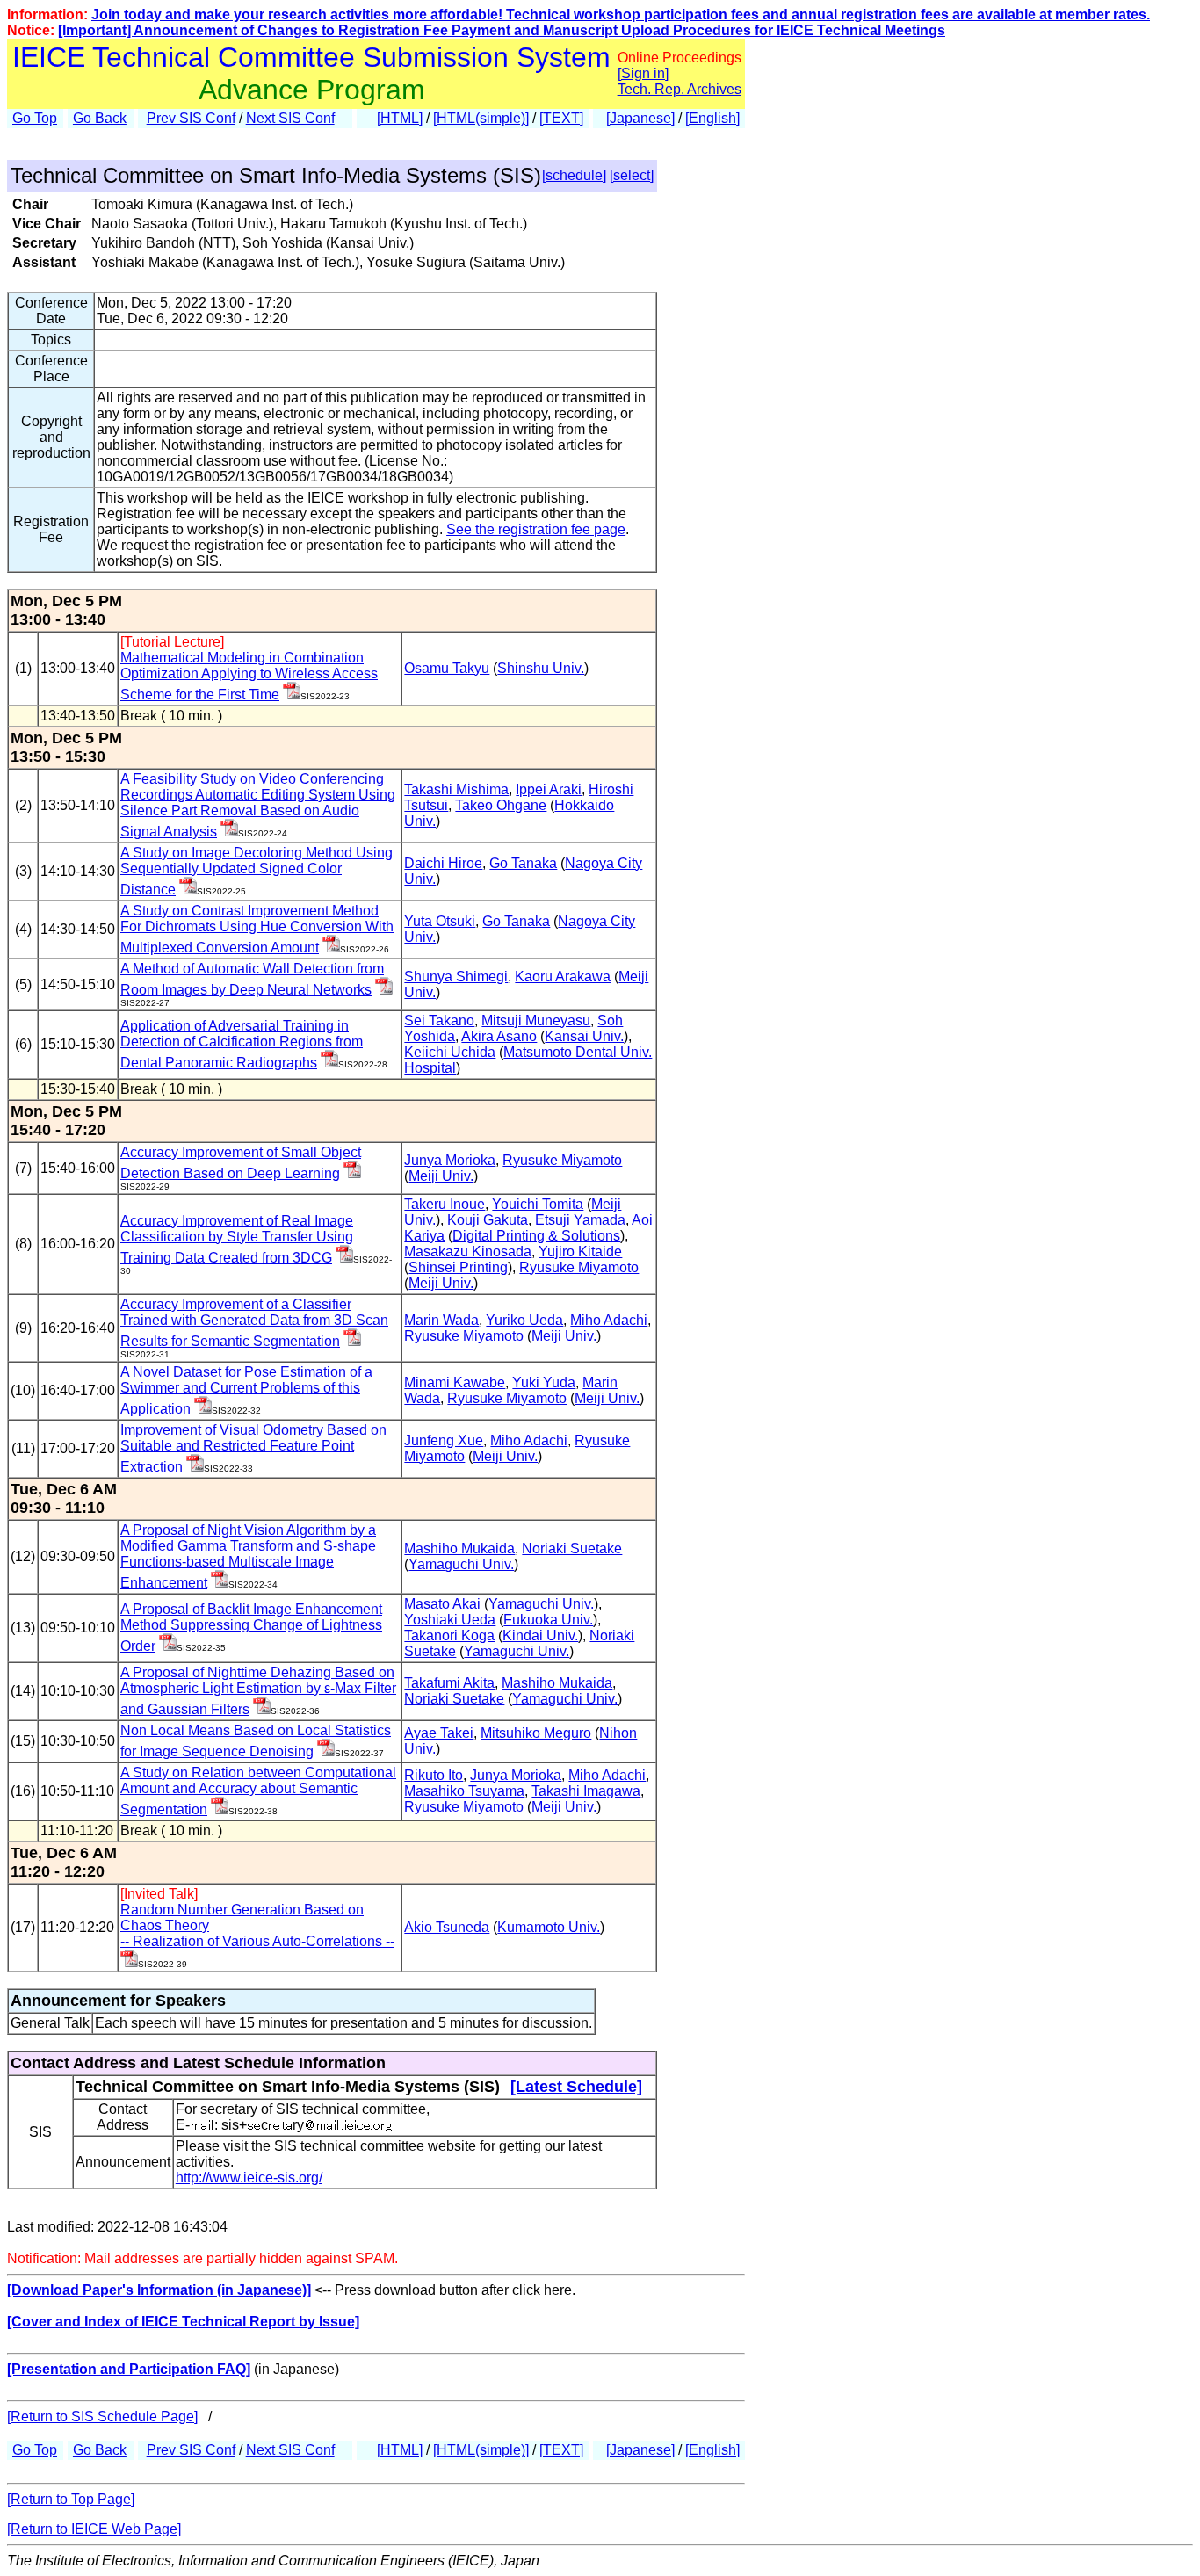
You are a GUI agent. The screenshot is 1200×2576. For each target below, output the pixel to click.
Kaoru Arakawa (563, 977)
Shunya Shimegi (456, 977)
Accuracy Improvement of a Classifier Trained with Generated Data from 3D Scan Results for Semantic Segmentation (254, 1323)
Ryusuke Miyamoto (562, 1160)
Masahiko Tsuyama (464, 1791)
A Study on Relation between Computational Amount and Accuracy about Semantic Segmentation (258, 1791)
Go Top (35, 118)
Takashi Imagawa (586, 1791)
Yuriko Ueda (524, 1320)
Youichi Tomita (538, 1204)
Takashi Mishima (456, 789)
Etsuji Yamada (580, 1220)
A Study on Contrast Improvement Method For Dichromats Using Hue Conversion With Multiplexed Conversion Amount (257, 929)
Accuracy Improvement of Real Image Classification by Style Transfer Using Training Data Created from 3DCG (237, 1239)
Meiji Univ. (441, 1176)
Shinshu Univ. (541, 668)
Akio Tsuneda (447, 1927)
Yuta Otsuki (440, 921)
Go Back (100, 118)
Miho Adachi (609, 1320)
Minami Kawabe (455, 1382)
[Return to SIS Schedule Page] (102, 2417)
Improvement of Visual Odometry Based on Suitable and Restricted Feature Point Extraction (253, 1448)
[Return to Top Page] (71, 2499)
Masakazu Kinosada (468, 1252)
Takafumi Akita (449, 1683)
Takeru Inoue (445, 1204)
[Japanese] (640, 118)
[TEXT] (561, 118)
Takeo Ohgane (501, 805)
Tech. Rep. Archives (680, 89)
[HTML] (400, 118)
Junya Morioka (450, 1160)
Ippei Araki (549, 789)
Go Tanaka (523, 863)
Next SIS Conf (290, 118)
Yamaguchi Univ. (461, 1564)
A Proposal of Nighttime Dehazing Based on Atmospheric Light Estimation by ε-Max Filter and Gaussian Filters (258, 1691)
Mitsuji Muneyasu (536, 1020)
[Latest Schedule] (576, 2087)
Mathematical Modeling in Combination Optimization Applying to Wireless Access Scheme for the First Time (249, 676)
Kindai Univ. (540, 1635)
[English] (712, 118)
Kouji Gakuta (488, 1220)
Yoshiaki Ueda (450, 1620)
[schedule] (574, 175)
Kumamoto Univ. (549, 1927)
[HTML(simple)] (481, 118)
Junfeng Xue (444, 1440)
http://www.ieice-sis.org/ (249, 2178)
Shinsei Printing (458, 1267)
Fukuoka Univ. (548, 1620)
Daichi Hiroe (443, 863)
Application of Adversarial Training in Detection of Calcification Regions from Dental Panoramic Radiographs (242, 1044)
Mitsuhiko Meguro (536, 1733)
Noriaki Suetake (572, 1548)
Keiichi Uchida (450, 1052)
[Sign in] (643, 73)
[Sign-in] (292, 695)
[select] (632, 175)
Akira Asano (499, 1036)
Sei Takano (439, 1020)
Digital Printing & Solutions (536, 1236)
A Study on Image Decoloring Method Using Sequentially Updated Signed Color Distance (257, 871)
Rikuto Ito (434, 1775)
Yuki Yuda (544, 1382)
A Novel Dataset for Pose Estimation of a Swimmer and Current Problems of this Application (246, 1390)
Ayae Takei (439, 1733)
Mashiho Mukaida (459, 1548)
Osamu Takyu (447, 668)
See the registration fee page (536, 529)
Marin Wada (441, 1320)
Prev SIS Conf (191, 118)
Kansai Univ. (584, 1036)
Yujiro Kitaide (580, 1252)
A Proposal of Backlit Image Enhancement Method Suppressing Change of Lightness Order (251, 1628)
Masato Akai (442, 1604)
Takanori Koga (449, 1635)
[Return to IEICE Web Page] (94, 2529)
